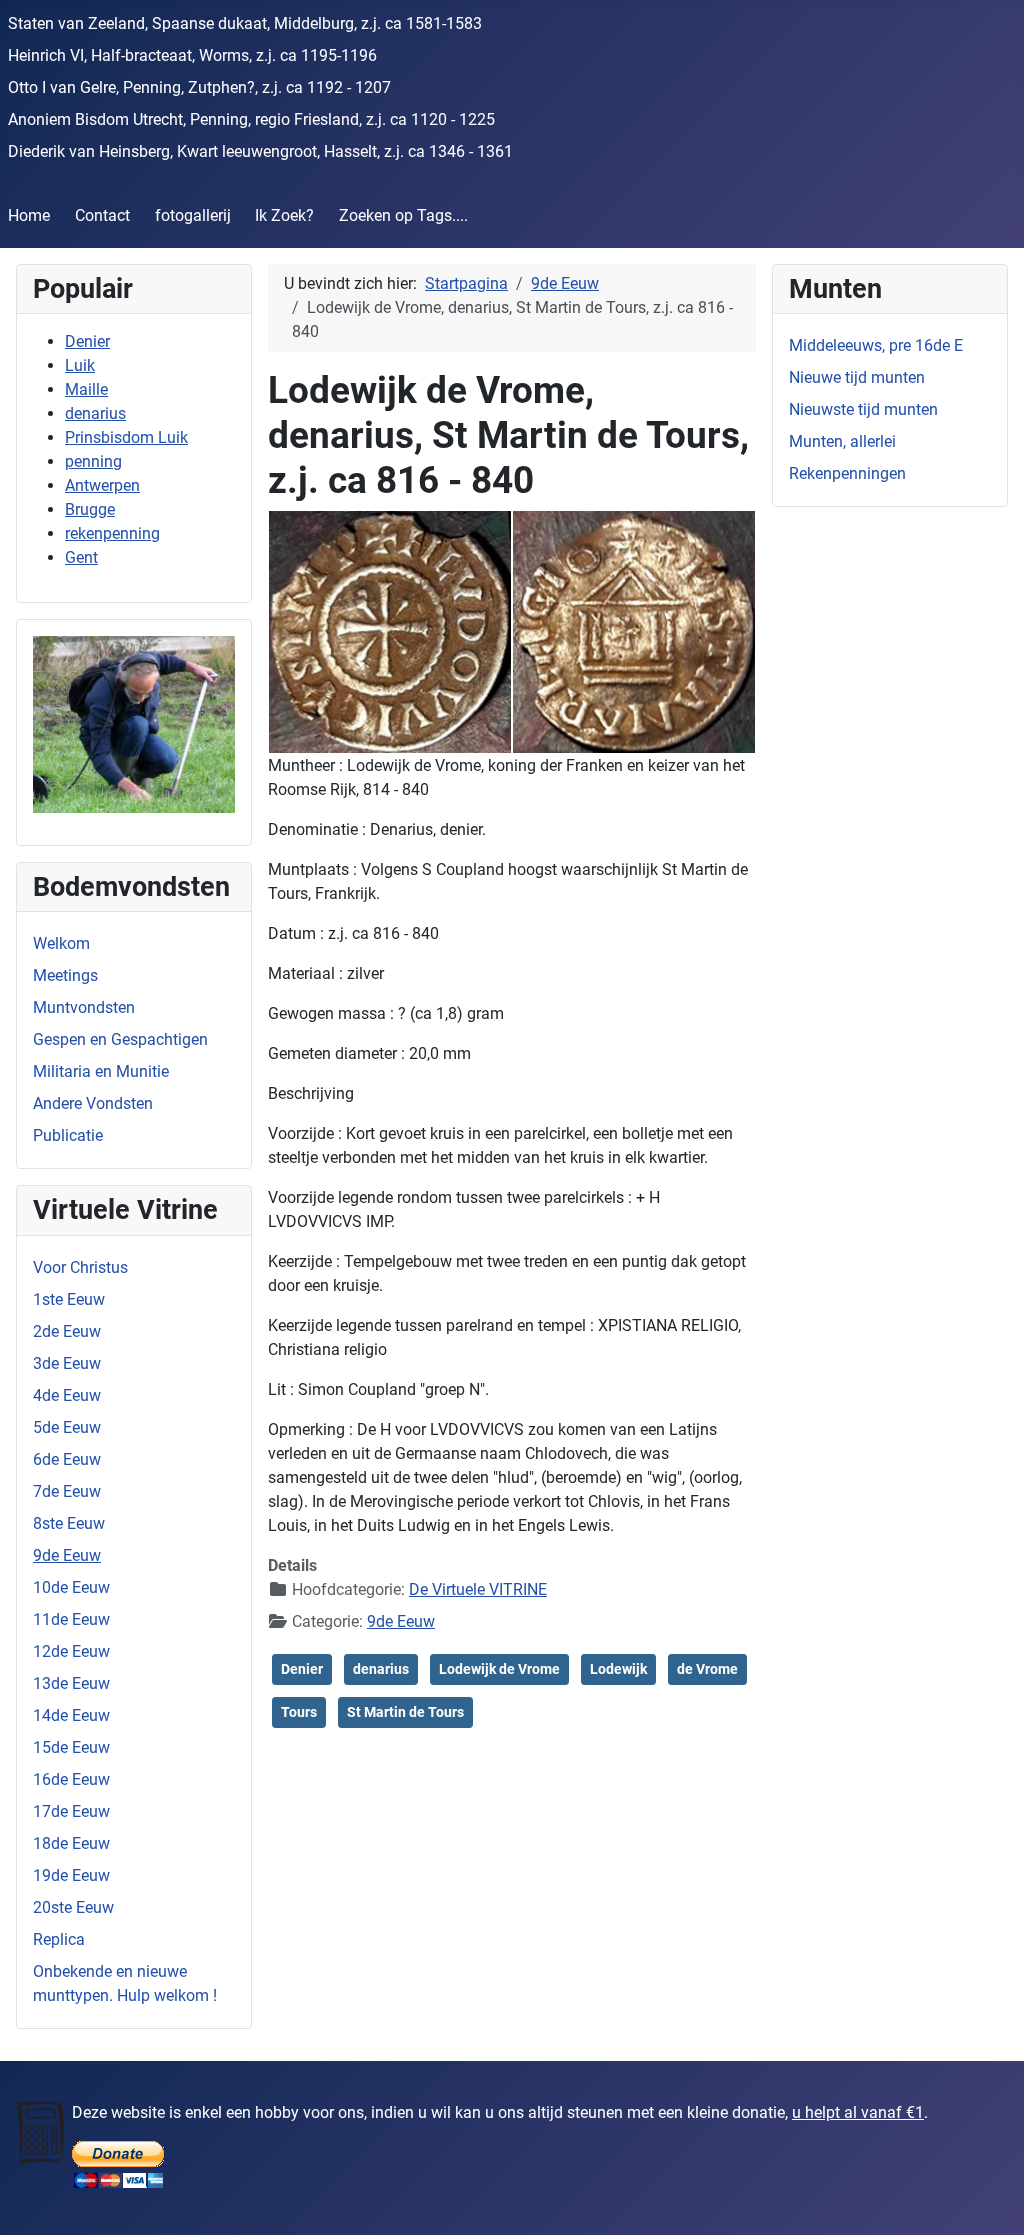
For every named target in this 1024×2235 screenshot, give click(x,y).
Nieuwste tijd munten (863, 409)
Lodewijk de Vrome (499, 1669)
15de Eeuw (71, 1747)
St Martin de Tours (405, 1712)
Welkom (61, 943)
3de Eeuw (67, 1363)
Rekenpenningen (847, 473)
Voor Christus (80, 1267)
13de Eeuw (71, 1683)
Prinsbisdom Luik (126, 437)
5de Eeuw (67, 1427)
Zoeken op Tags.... (403, 215)
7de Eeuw (67, 1491)
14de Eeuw (71, 1715)
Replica (59, 1939)
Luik (80, 365)
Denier (87, 341)
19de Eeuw (71, 1875)
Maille (86, 389)
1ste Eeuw (69, 1299)
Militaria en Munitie (101, 1071)
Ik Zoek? (284, 215)
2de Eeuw (67, 1331)
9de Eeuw (67, 1555)
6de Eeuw (67, 1459)
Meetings (65, 975)
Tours (299, 1712)
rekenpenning (112, 533)
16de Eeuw (71, 1779)
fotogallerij (193, 215)
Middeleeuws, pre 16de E (876, 345)
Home (29, 215)
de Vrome (707, 1669)
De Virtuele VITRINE (478, 1589)
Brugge (90, 509)
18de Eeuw (71, 1843)
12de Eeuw (71, 1651)
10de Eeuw (71, 1587)
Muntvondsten (84, 1007)
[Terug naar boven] (989, 2198)
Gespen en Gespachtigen (120, 1039)
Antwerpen (102, 485)
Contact (102, 215)
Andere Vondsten (93, 1103)
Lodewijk (618, 1669)
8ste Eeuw (69, 1523)
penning (93, 461)
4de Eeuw (67, 1395)
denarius (95, 413)
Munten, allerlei (842, 441)
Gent (81, 557)
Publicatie (68, 1135)
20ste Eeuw (73, 1907)
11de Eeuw (71, 1619)
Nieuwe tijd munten (857, 377)
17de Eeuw (71, 1811)
